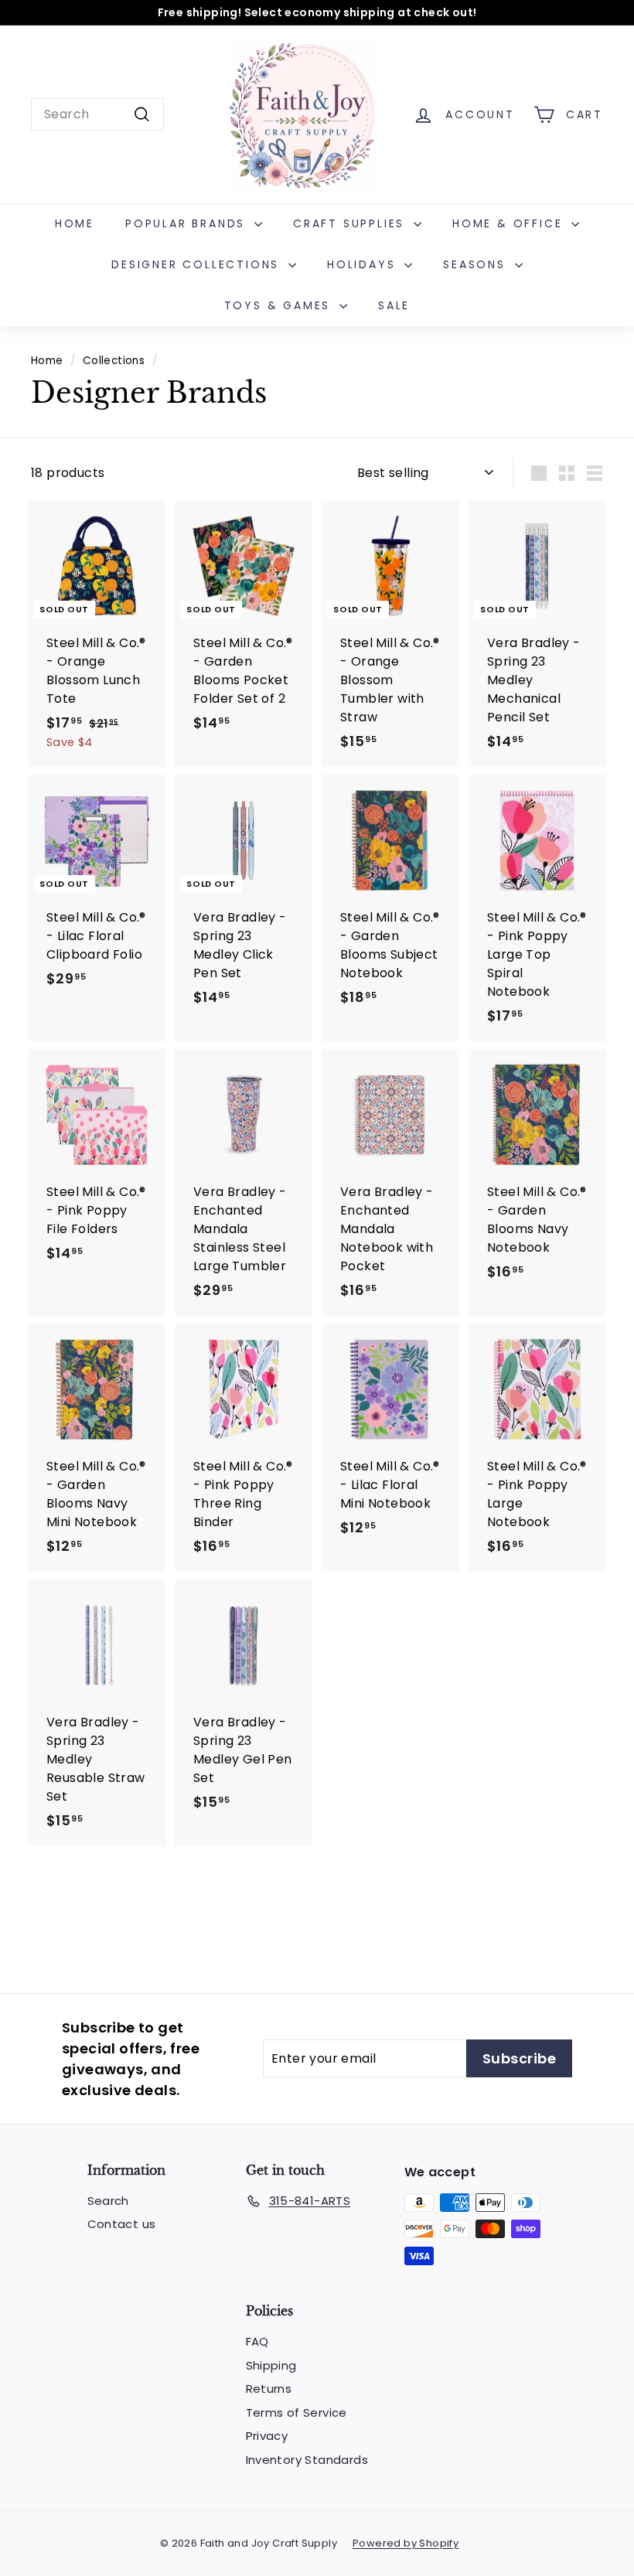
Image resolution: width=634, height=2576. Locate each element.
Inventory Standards (307, 2460)
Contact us (122, 2224)
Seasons (477, 264)
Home (75, 223)
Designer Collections (198, 264)
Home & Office (510, 223)
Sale (394, 305)
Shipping (271, 2365)
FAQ (257, 2341)
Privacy (267, 2436)
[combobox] (97, 114)
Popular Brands (188, 223)
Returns (269, 2389)
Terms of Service (297, 2412)
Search (108, 2201)
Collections (114, 361)
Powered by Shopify (406, 2543)
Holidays (364, 264)
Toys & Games (280, 305)
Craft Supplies (351, 223)
